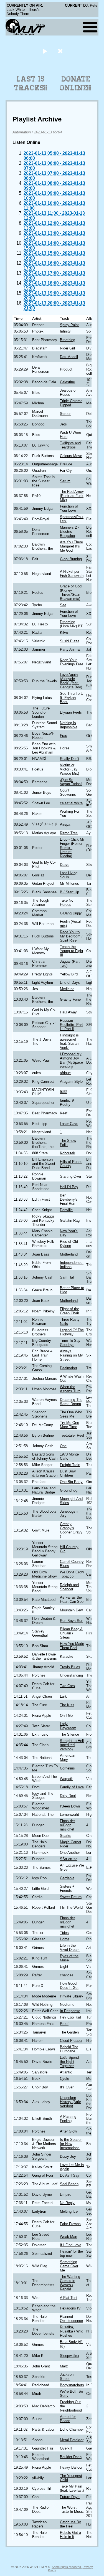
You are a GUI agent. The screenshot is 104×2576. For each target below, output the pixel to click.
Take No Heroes (67, 902)
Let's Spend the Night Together (69, 2062)
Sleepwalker (70, 2356)
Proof (64, 2024)
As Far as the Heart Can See (72, 1599)
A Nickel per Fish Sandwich (72, 574)
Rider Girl (67, 348)
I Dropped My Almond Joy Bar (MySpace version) (71, 1060)
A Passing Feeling (68, 2119)
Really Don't (69, 759)
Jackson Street (67, 2377)
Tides (64, 1933)
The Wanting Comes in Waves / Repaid (70, 2283)
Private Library (72, 1996)
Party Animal (70, 649)
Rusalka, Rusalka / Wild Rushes (72, 2331)
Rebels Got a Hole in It (70, 2535)
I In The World (71, 1907)
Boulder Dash (71, 2457)
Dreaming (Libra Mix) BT (71, 624)
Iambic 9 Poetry (67, 1102)
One (63, 1446)
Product (66, 369)
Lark (63, 1696)
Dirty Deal (68, 1796)
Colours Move (71, 456)
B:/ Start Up (69, 892)
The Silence (69, 1734)
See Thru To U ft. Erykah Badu (72, 698)
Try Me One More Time (69, 1425)
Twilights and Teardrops (70, 445)
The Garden (69, 2032)
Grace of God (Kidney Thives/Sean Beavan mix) (71, 592)
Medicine (67, 989)
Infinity (65, 331)
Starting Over (71, 1176)
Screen (66, 414)
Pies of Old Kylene (69, 1244)
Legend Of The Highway (72, 1332)
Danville (66, 1210)
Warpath (67, 1779)
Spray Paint (69, 325)
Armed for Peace (68, 2419)
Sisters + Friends (67, 1888)
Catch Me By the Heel (70, 2524)
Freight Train (70, 1465)
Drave (65, 865)
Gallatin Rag (70, 1220)
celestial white (71, 803)
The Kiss (67, 1705)
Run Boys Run (72, 1621)
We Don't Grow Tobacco (72, 1574)
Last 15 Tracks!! (31, 83)
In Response (70, 2011)
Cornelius (67, 1768)
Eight (64, 1967)
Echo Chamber (72, 2429)
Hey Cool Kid (70, 2017)
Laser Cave (69, 1124)
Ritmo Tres (69, 833)
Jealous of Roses (68, 392)
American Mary (68, 1758)
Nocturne (67, 2005)
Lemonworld (69, 1815)
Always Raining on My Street (71, 1355)
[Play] (45, 51)
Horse (65, 748)
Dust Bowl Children (68, 1473)
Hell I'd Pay (69, 1187)
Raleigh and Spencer (69, 1587)
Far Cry (66, 471)
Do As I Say (70, 2175)
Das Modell (69, 357)
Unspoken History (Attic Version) (70, 2102)
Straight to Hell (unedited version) (72, 1745)
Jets (63, 424)
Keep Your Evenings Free (72, 662)
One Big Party (71, 1482)
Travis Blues (70, 1667)
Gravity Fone (70, 999)
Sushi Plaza (70, 641)
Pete (94, 5)
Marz (64, 2366)
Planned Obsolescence (71, 2319)
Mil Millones (69, 883)
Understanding (71, 1675)
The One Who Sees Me (71, 1414)
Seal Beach (69, 2184)
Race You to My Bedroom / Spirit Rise (71, 936)
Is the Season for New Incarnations (71, 2144)
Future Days (70, 2497)
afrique (65, 1073)
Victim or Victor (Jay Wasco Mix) (69, 769)
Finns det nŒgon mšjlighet (67, 1825)
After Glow (68, 2131)
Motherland (69, 1254)
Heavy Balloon (72, 2467)
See (63, 605)
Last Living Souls (69, 875)
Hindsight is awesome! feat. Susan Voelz (69, 1041)
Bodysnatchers (72, 2385)
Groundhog (69, 1490)
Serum (65, 481)
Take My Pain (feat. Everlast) (72, 2488)
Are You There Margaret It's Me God (71, 546)
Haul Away (68, 1012)
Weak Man (69, 2237)
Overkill (66, 2448)
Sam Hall (67, 1277)
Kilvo (64, 632)
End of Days (70, 983)
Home (65, 1939)
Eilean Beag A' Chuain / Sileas (72, 1633)
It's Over (67, 2087)
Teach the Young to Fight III (72, 951)
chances (67, 1975)
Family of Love (72, 1787)
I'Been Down (70, 1806)
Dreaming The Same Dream (71, 1402)
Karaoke (67, 1656)
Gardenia (67, 1878)
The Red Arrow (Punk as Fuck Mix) (72, 496)
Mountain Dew (71, 1610)
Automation (22, 132)
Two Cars (67, 1686)
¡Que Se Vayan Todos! (71, 782)
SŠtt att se (69, 1859)
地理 (64, 1092)
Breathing (68, 340)
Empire (66, 2195)
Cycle (64, 2079)
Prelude (66, 464)
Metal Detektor (72, 2440)
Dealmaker (69, 1368)
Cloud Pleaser (71, 2041)
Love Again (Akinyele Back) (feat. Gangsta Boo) (71, 681)
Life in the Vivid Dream (70, 1948)
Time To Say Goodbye (70, 1343)
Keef (64, 1113)
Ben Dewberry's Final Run (69, 1199)
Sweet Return (71, 1897)
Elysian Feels (71, 712)
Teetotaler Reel (72, 1435)
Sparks (66, 1836)
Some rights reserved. (67, 2567)
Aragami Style (71, 1082)
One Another (70, 1853)
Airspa (65, 824)
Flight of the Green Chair (69, 1311)
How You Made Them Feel (72, 1646)
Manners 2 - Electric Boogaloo (69, 532)
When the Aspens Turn (70, 1389)
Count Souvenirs (68, 792)
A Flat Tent (69, 2298)
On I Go (66, 1716)
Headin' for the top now (71, 2253)
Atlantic (66, 2072)
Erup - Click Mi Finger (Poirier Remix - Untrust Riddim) (72, 848)
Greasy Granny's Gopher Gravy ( (71, 1530)
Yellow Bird (69, 974)
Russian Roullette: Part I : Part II (71, 1025)
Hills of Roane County (71, 1164)
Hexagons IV (70, 2308)
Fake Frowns (70, 2224)
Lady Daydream (68, 1726)
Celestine (67, 382)
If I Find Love (71, 2245)
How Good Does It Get (69, 1986)
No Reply (67, 2203)
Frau (64, 736)
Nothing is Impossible (69, 725)
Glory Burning (71, 559)
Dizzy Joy (68, 2157)
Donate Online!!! (76, 83)
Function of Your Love (69, 508)
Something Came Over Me (69, 2266)
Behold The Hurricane (69, 2049)
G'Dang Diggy (71, 913)
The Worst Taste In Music (72, 2509)
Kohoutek (68, 1153)
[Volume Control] (61, 51)
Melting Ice (69, 2211)
